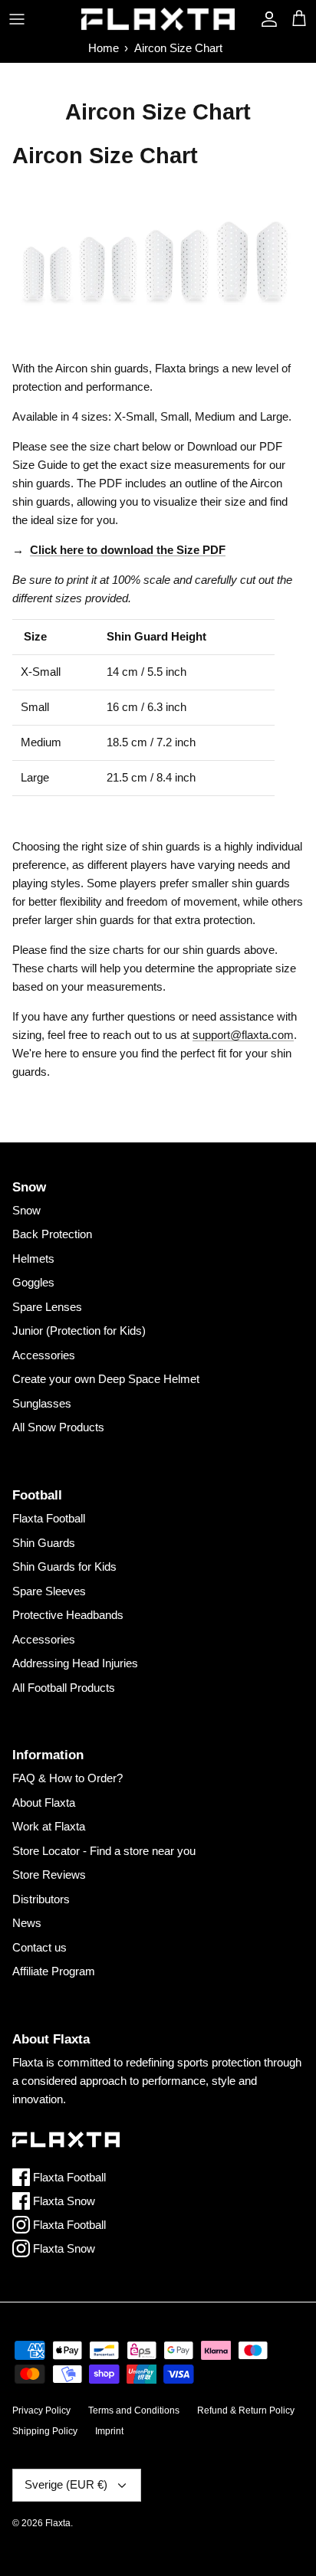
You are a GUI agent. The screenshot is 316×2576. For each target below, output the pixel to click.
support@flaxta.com (243, 1035)
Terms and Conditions (134, 2410)
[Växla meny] (17, 19)
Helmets (33, 1259)
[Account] (265, 19)
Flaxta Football (49, 1518)
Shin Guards (44, 1543)
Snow (26, 1210)
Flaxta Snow (63, 2201)
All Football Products (64, 1688)
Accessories (44, 1355)
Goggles (33, 1282)
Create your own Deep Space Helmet (106, 1379)
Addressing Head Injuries (75, 1663)
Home (104, 48)
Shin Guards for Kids (64, 1567)
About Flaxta (44, 1803)
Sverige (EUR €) (66, 2484)
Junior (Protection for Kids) (79, 1331)
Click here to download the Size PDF (128, 550)
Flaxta (58, 2523)
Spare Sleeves (49, 1591)
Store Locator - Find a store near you (104, 1851)
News (27, 1923)
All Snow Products (58, 1427)
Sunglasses (42, 1403)
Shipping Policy (45, 2431)
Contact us (39, 1947)
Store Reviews (49, 1875)
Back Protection (52, 1234)
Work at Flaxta (49, 1826)
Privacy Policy (41, 2410)
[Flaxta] (158, 19)
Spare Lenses (47, 1307)
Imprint (109, 2431)
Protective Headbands (68, 1615)
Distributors (41, 1899)
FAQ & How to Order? (67, 1778)
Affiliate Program (54, 1971)
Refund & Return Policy (246, 2410)
